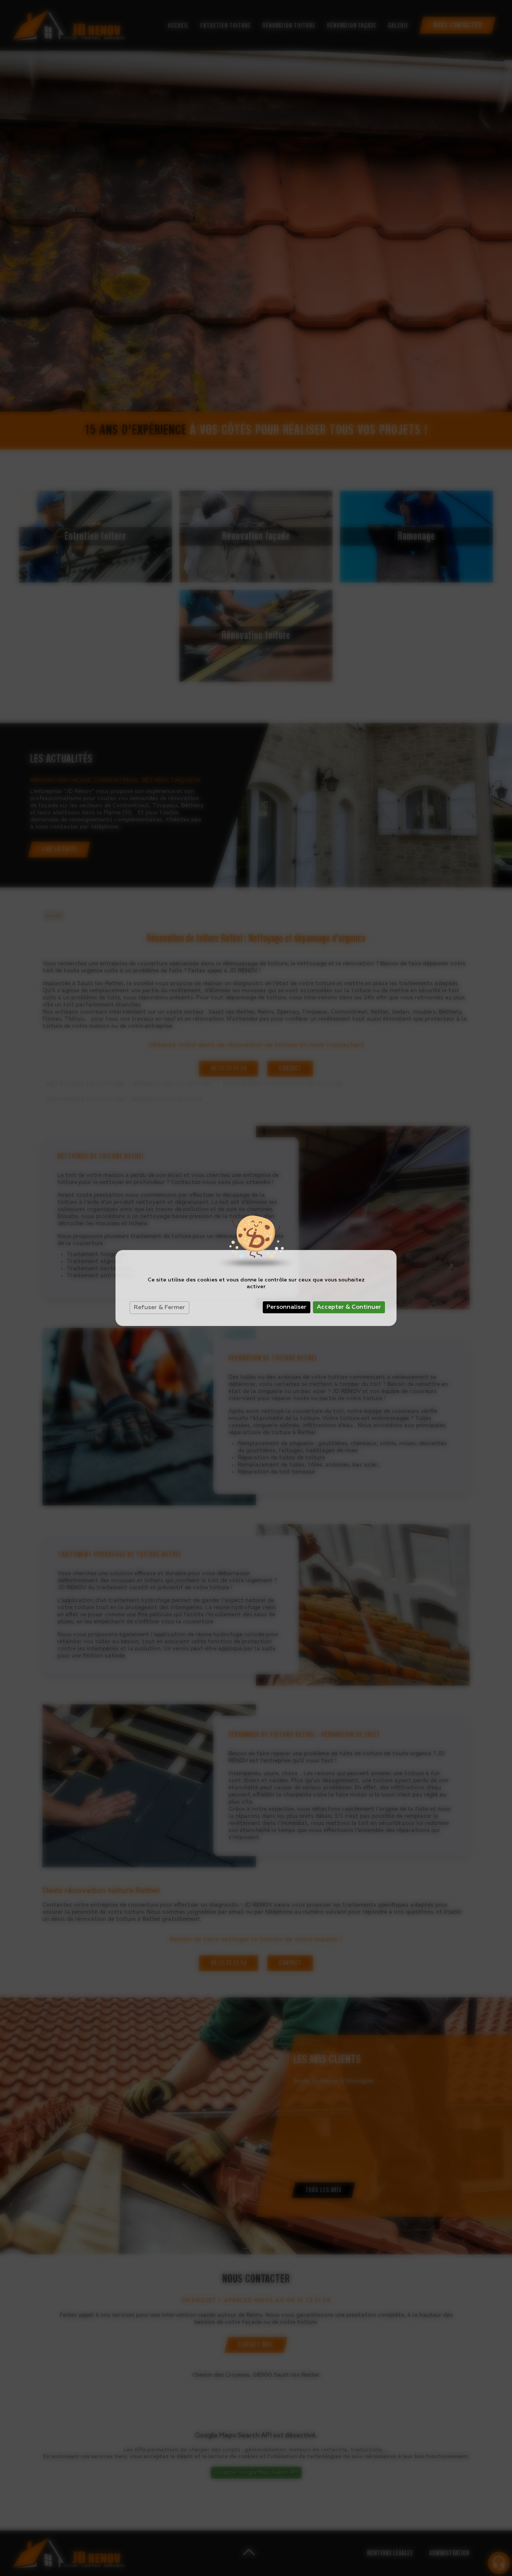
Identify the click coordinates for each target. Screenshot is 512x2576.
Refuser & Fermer (159, 1308)
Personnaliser (287, 1307)
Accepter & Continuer (349, 1307)
